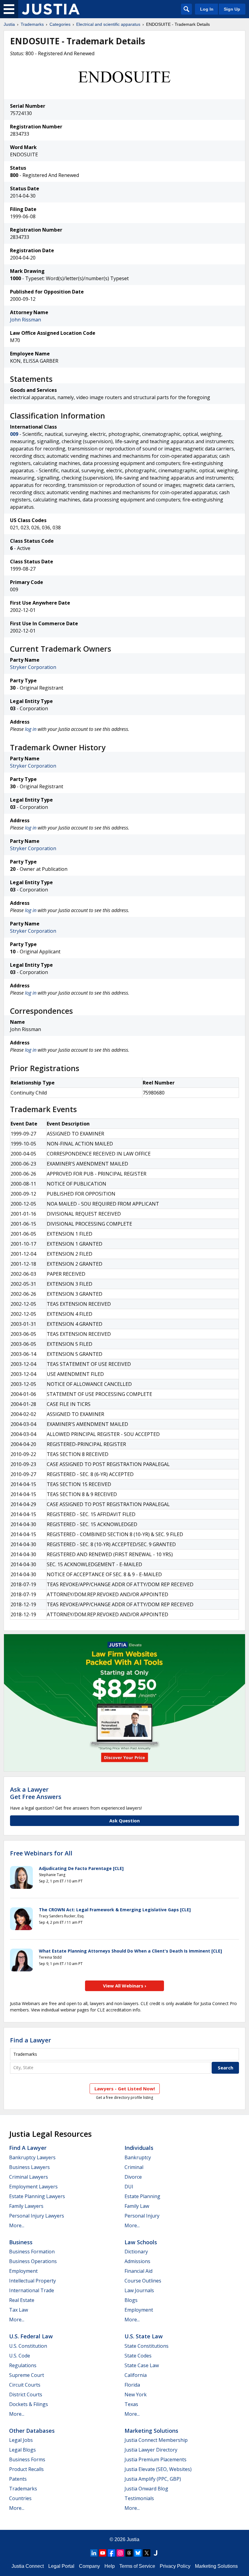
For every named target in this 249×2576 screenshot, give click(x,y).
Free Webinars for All (41, 1853)
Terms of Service (137, 2566)
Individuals (139, 2148)
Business (21, 2242)
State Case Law (142, 2365)
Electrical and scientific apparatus (108, 24)
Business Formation (32, 2252)
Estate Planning (142, 2196)
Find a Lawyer (31, 2040)
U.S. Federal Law (31, 2336)
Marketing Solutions (151, 2431)
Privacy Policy (175, 2566)
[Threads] (129, 2553)
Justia (9, 24)
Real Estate (22, 2300)
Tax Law (19, 2310)
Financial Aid (138, 2271)
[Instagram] (120, 2553)
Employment (23, 2271)
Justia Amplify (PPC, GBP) (153, 2479)
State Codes (138, 2356)
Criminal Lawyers (29, 2177)
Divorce (133, 2177)
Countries (20, 2498)
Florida (132, 2385)
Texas (131, 2404)
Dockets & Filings (29, 2404)
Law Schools (141, 2242)
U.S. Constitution (28, 2346)
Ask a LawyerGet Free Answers (36, 1793)
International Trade (32, 2290)
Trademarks (32, 24)
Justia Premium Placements (155, 2459)
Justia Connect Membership (156, 2440)
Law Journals (139, 2290)
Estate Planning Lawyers (37, 2196)
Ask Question (124, 1821)
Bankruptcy (138, 2157)
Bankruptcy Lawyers (32, 2157)
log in (31, 729)
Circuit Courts (25, 2385)
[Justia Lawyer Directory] (155, 2553)
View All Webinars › (125, 1986)
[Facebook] (111, 2553)
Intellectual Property (32, 2281)
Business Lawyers (29, 2167)
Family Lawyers (26, 2206)
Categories (60, 24)
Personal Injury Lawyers (37, 2216)
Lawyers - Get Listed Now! (125, 2089)
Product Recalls (26, 2469)
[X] (147, 2553)
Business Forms (27, 2459)
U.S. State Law (144, 2336)
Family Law (137, 2206)
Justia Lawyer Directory (151, 2450)
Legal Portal (61, 2566)
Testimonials (139, 2498)
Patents (18, 2479)
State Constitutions (147, 2346)
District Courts (26, 2394)
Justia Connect (28, 2566)
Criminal (134, 2167)
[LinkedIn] (94, 2553)
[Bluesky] (138, 2553)
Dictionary (136, 2252)
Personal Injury (142, 2216)
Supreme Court (27, 2375)
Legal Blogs (22, 2450)
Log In (207, 9)
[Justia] (51, 9)
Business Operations (33, 2261)
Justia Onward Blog (146, 2489)
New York (136, 2394)
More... (17, 2225)
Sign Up (232, 9)
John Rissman (26, 320)
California (136, 2375)
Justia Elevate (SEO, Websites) (158, 2469)
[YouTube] (103, 2553)
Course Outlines (143, 2281)
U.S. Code (20, 2356)
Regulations (23, 2365)
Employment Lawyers (33, 2187)
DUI (129, 2187)
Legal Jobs (21, 2440)
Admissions (137, 2261)
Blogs (131, 2300)
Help (110, 2566)
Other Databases (32, 2431)
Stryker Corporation (33, 667)
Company (89, 2566)
